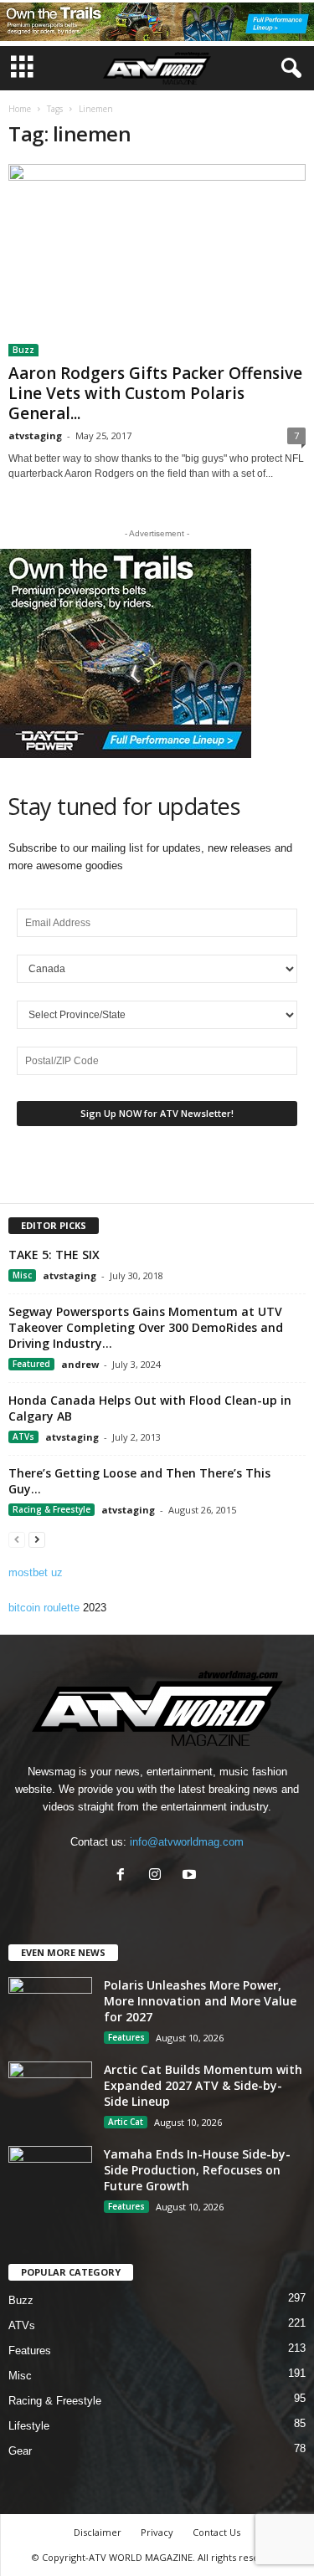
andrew (80, 1364)
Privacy (157, 2532)
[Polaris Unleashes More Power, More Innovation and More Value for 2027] (50, 2008)
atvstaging (35, 435)
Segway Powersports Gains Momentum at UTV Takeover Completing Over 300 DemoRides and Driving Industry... (146, 1327)
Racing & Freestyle (51, 1509)
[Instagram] (159, 1876)
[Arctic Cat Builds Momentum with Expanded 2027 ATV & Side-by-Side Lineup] (50, 2093)
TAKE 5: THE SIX (54, 1255)
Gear (20, 2451)
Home (20, 109)
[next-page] (37, 1539)
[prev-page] (17, 1539)
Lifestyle (29, 2426)
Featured (31, 1364)
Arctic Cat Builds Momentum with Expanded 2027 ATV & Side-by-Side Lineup (203, 2085)
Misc (22, 1275)
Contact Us (216, 2532)
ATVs (23, 1437)
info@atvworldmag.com (187, 1842)
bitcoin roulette (44, 1608)
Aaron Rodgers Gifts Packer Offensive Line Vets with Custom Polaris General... (155, 393)
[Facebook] (124, 1876)
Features (126, 2037)
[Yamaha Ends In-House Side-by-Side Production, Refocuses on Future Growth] (50, 2177)
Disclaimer (98, 2532)
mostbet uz (36, 1572)
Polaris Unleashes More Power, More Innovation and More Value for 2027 (200, 2001)
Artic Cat (126, 2122)
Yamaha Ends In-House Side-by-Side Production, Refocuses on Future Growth (197, 2170)
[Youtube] (191, 1876)
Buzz (23, 350)
